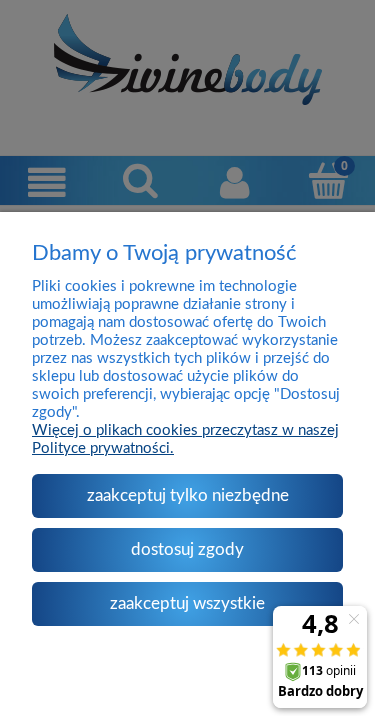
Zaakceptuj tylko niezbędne (188, 495)
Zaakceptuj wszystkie (187, 603)
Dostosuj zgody (187, 549)
